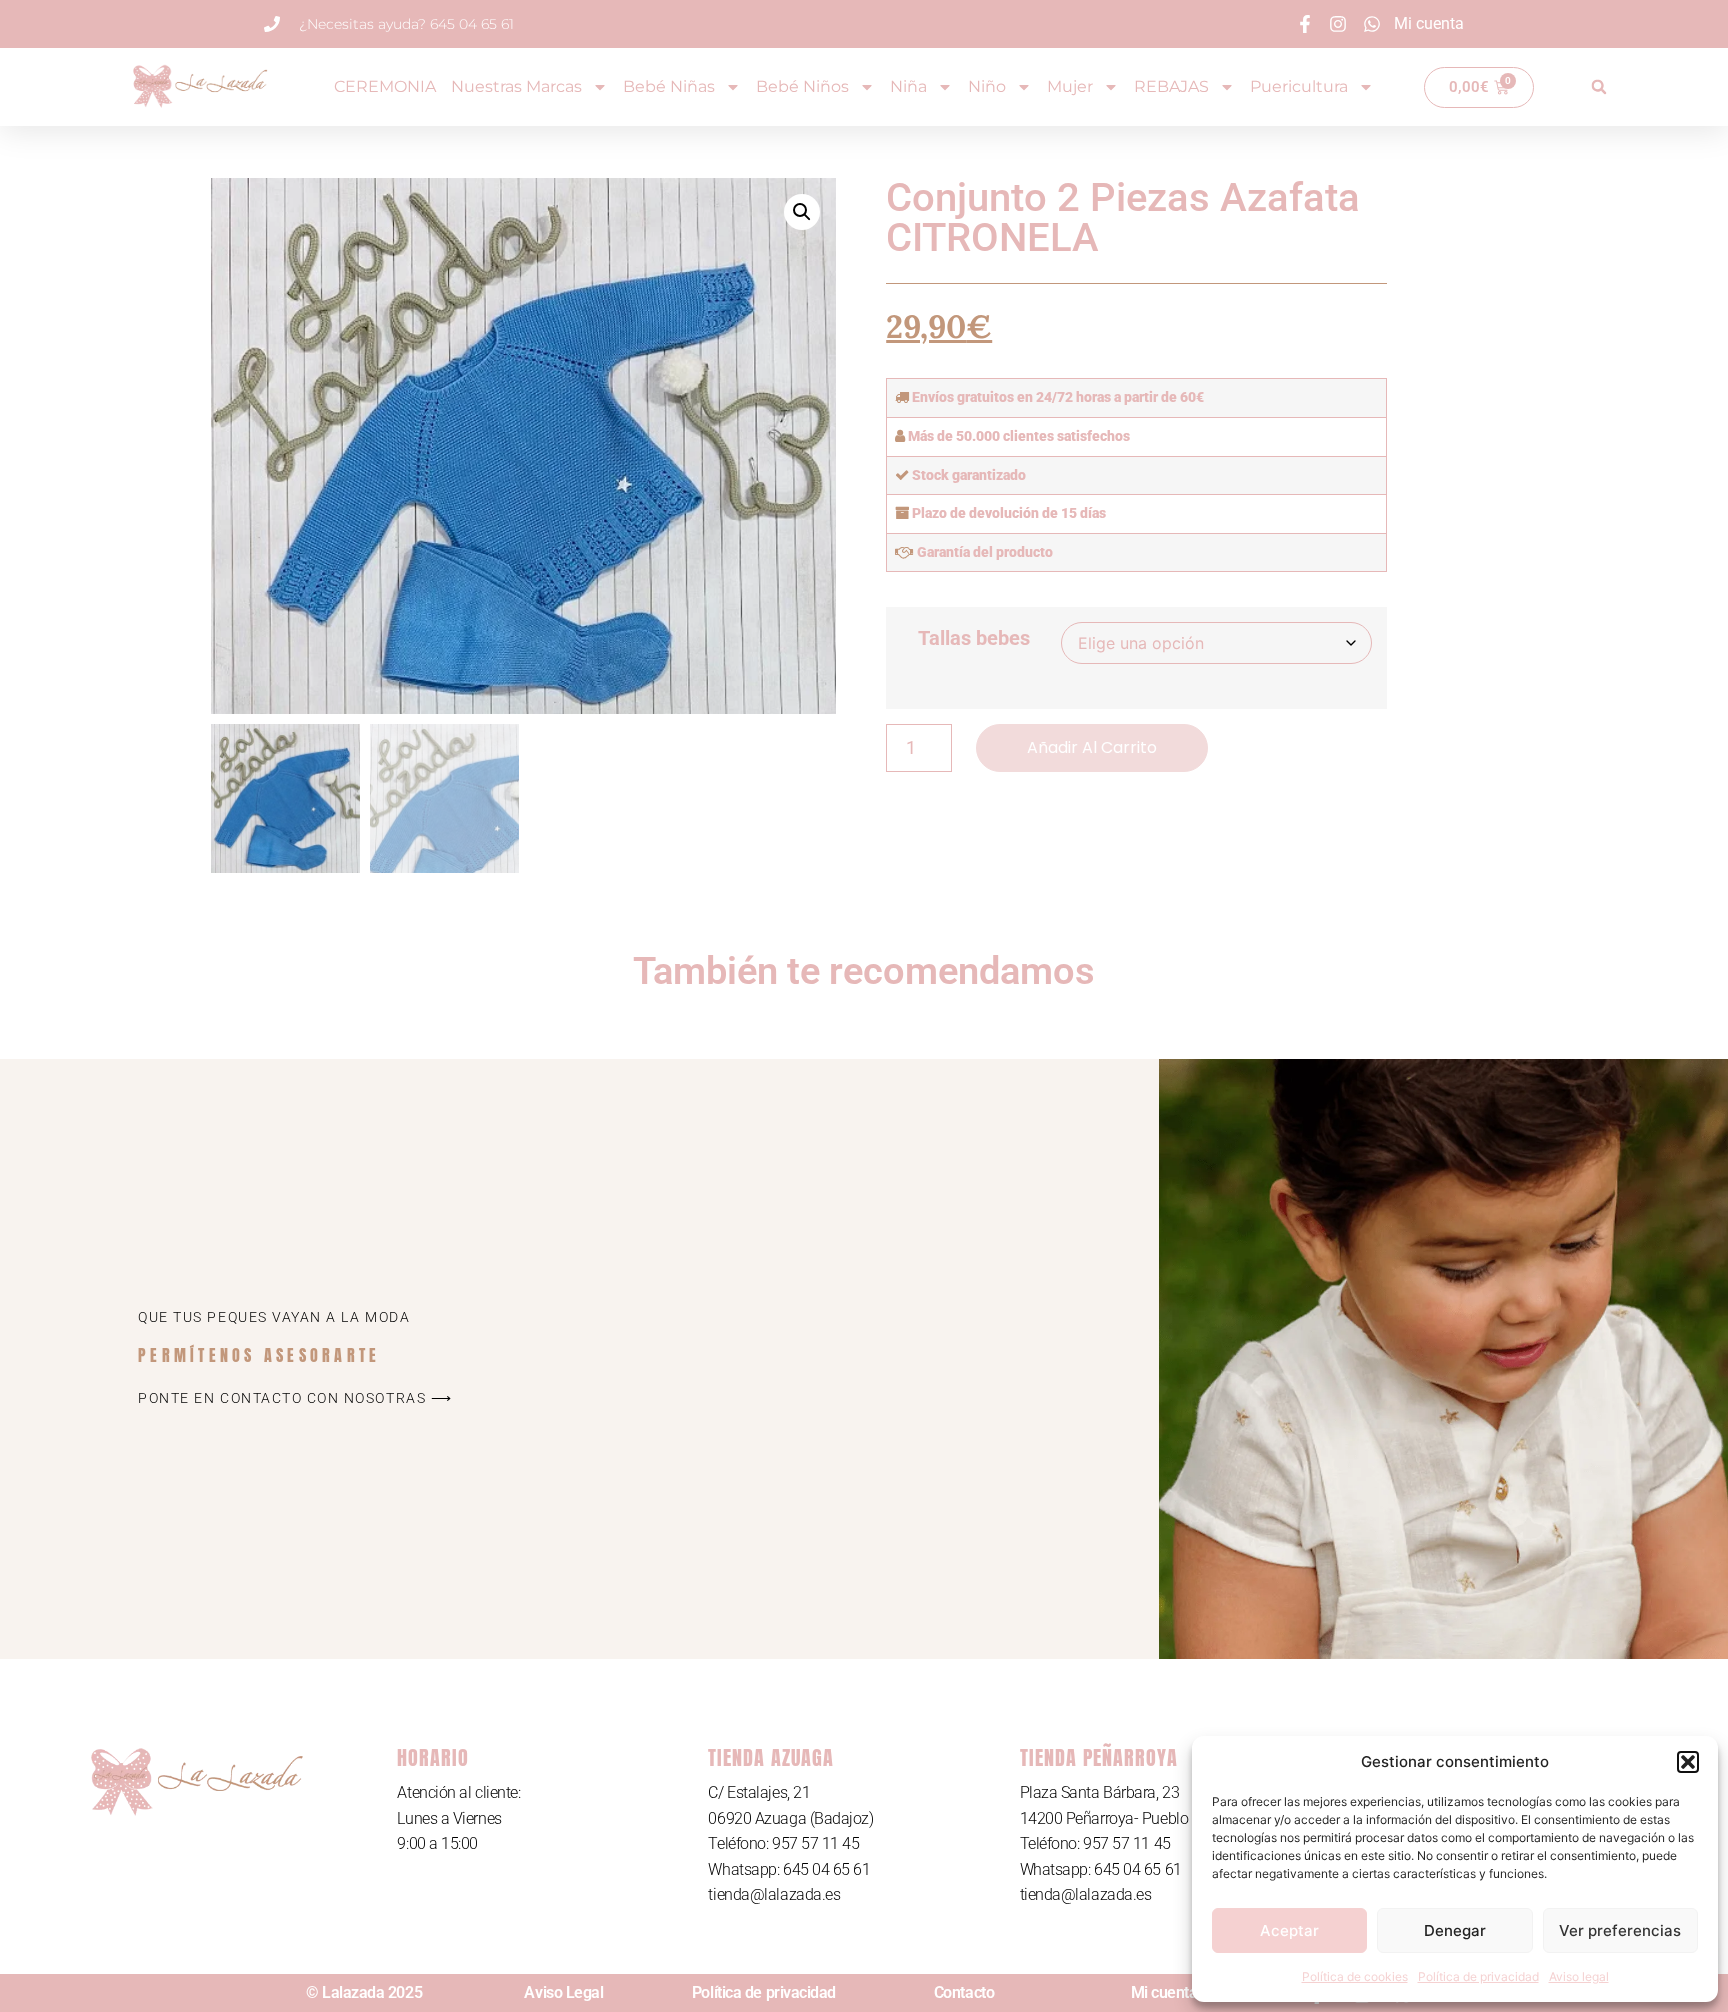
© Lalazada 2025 (364, 1992)
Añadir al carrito (1092, 747)
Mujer (1070, 86)
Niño (987, 86)
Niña (908, 86)
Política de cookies (1355, 1976)
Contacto (964, 1992)
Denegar (1455, 1930)
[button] (1688, 1762)
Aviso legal (1579, 1976)
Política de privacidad (1478, 1976)
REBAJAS (1171, 86)
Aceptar (1289, 1930)
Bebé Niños (802, 86)
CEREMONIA (385, 86)
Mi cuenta (1164, 1992)
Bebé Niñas (669, 86)
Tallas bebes (974, 638)
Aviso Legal (563, 1992)
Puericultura (1299, 86)
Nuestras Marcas (516, 86)
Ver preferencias (1620, 1930)
